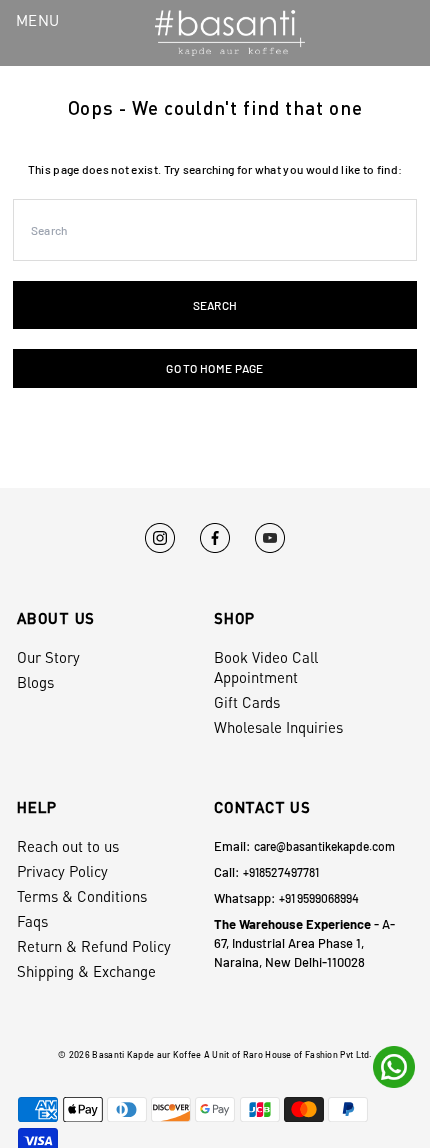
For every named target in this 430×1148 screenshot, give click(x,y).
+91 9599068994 (319, 898)
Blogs (35, 682)
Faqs (32, 921)
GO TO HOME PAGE (214, 368)
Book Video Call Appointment (266, 667)
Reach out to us (68, 846)
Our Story (48, 657)
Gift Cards (247, 702)
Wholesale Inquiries (278, 727)
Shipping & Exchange (86, 971)
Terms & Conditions (82, 896)
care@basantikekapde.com (324, 846)
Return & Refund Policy (94, 946)
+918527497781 (281, 872)
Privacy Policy (62, 871)
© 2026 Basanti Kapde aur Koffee (129, 1054)
